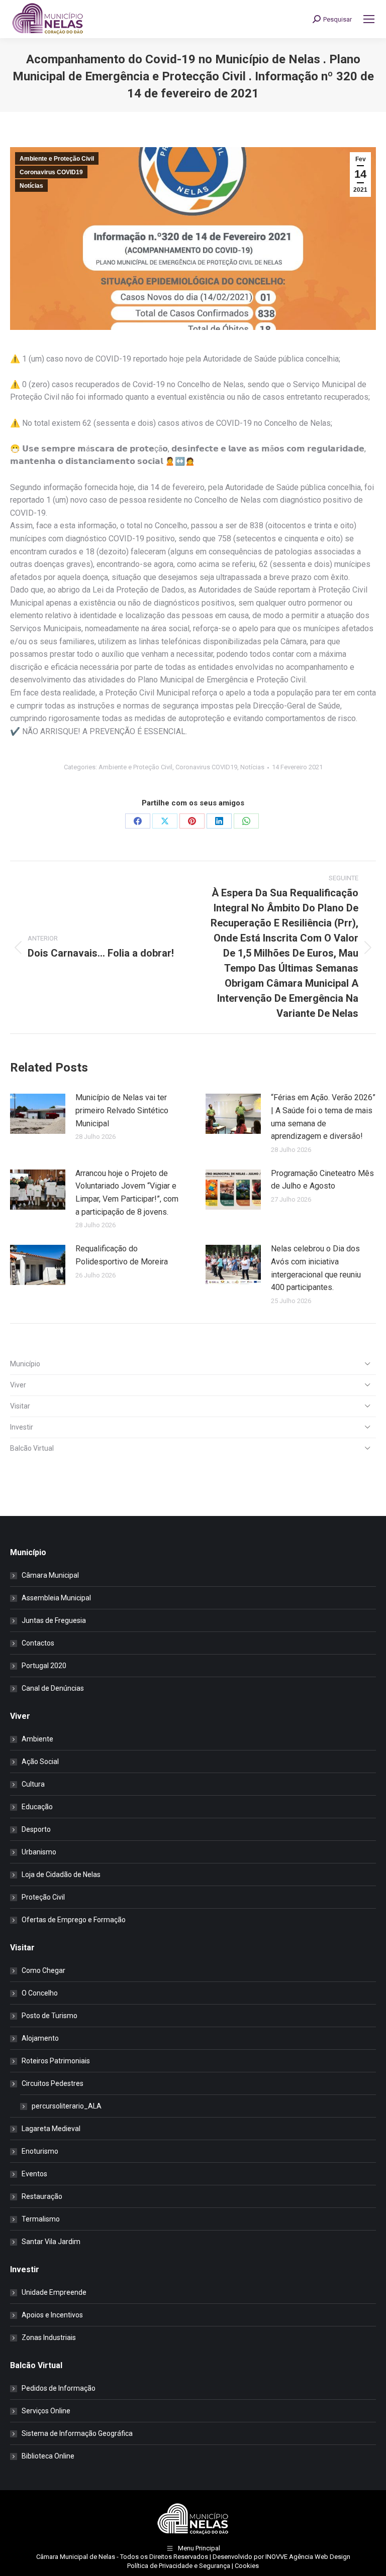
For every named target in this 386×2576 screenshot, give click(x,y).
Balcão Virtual (32, 1448)
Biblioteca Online (48, 2456)
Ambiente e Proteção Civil (57, 159)
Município (25, 1364)
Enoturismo (40, 2151)
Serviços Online (46, 2411)
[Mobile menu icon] (369, 19)
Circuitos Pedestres (53, 2083)
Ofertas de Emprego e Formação (74, 1920)
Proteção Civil (43, 1897)
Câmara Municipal (50, 1575)
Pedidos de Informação (59, 2388)
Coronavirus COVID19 (51, 172)
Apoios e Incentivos (52, 2315)
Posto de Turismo (50, 2016)
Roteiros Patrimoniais (56, 2061)
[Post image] (38, 1114)
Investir (22, 1427)
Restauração (42, 2196)
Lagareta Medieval (51, 2129)
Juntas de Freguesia (54, 1620)
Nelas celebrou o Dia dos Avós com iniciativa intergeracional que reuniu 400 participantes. (316, 1268)
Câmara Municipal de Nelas (76, 2557)
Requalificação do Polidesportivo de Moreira (122, 1255)
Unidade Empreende (54, 2292)
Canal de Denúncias (53, 1688)
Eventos (34, 2174)
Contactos (38, 1643)
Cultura (33, 1784)
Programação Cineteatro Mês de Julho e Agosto (322, 1180)
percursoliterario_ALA (67, 2106)
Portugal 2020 (44, 1666)
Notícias (31, 186)
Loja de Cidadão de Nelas (61, 1875)
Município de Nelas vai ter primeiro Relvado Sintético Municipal (122, 1110)
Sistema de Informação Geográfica (77, 2433)
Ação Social (40, 1762)
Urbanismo (39, 1852)
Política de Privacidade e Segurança (179, 2566)
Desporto (36, 1829)
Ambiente (37, 1739)
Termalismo (41, 2219)
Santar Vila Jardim (51, 2242)
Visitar (20, 1406)
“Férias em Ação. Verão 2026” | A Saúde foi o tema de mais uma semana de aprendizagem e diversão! (323, 1117)
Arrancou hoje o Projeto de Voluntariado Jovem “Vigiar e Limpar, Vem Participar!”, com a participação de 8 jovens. (127, 1193)
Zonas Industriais (49, 2337)
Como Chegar (43, 1970)
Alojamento (40, 2038)
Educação (37, 1807)
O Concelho (40, 1993)
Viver (18, 1385)
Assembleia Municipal (56, 1598)
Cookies (247, 2566)
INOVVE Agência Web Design (308, 2557)
